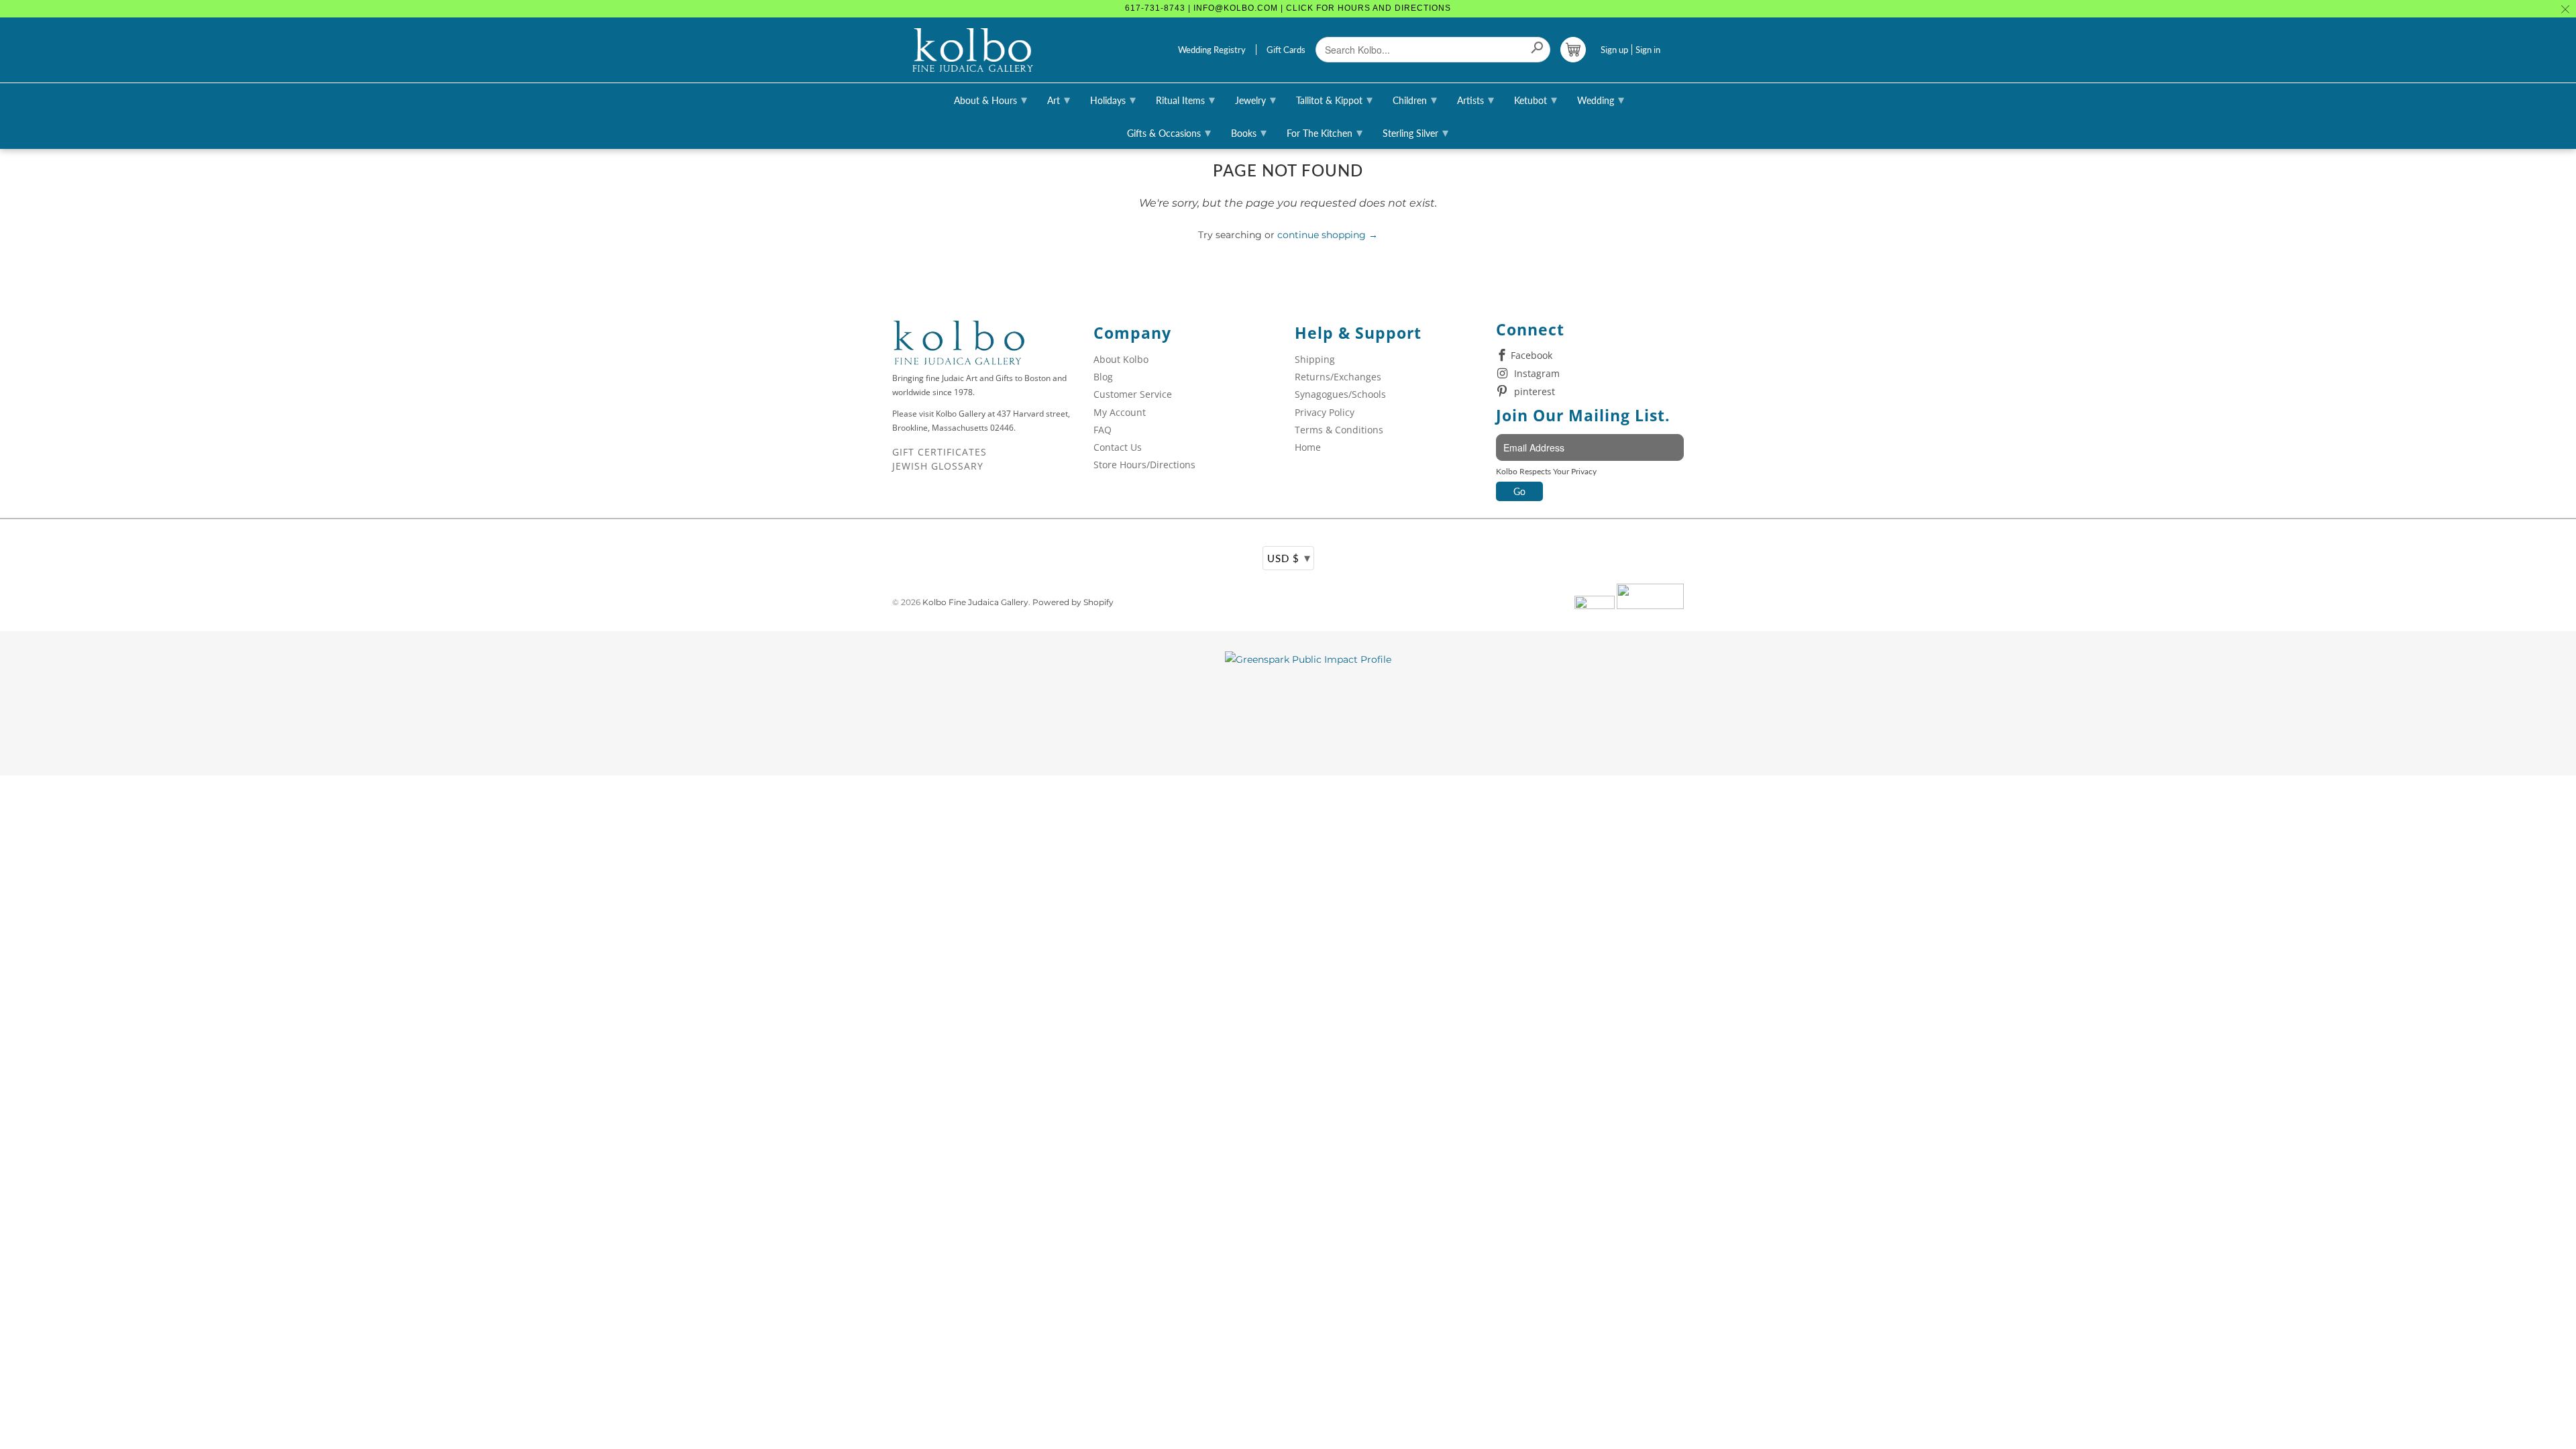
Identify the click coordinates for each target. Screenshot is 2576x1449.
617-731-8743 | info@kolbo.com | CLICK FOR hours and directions (1288, 8)
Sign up (1614, 50)
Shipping (1315, 359)
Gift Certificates (940, 452)
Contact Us (1118, 447)
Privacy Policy (1325, 412)
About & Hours (990, 99)
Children (1415, 99)
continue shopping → (1328, 235)
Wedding (1601, 99)
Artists (1475, 99)
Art (1059, 99)
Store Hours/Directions (1144, 465)
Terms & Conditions (1339, 430)
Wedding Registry (1212, 50)
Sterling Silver (1415, 132)
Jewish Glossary (938, 466)
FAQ (1103, 430)
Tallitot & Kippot (1334, 99)
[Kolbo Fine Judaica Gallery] (973, 50)
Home (1308, 447)
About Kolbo (1121, 359)
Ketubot (1536, 99)
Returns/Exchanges (1338, 377)
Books (1249, 132)
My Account (1120, 412)
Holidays (1113, 99)
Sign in (1648, 50)
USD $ (1289, 557)
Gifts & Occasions (1169, 132)
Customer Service (1133, 394)
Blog (1103, 377)
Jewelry (1255, 99)
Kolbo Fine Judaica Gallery (975, 602)
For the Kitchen (1325, 132)
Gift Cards (1286, 50)
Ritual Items (1185, 99)
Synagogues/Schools (1340, 394)
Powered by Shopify (1073, 602)
